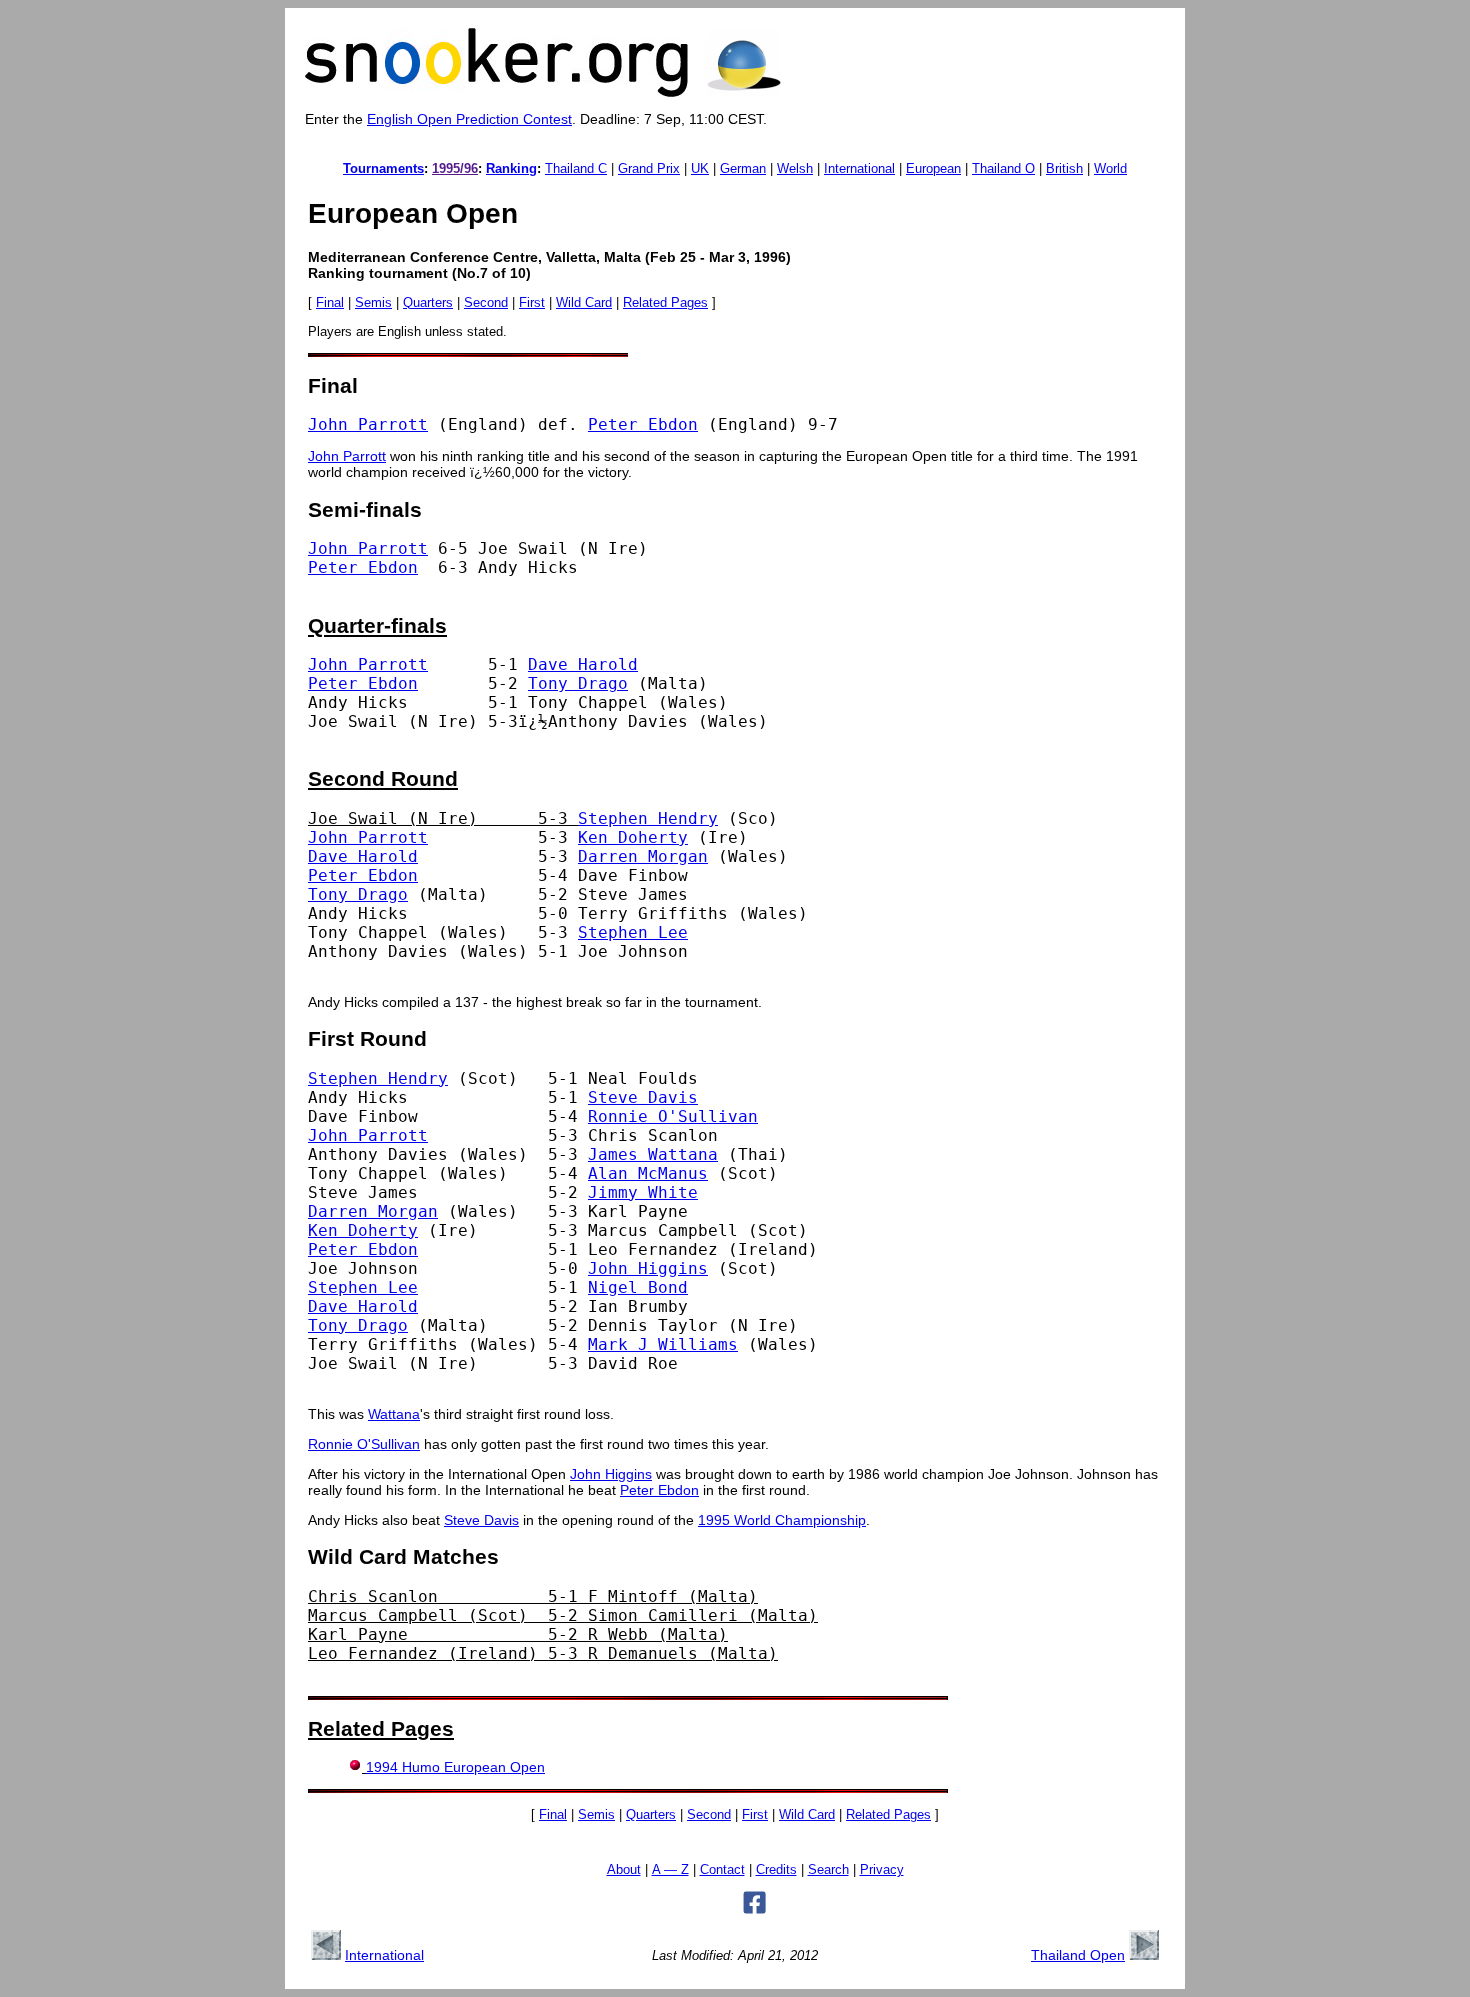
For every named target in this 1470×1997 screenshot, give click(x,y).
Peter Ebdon (643, 424)
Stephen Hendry (648, 818)
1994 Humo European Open (455, 1767)
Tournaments (383, 168)
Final (330, 302)
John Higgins (648, 1268)
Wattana (394, 1414)
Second (486, 302)
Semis (373, 302)
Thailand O (1003, 168)
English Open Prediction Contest (469, 119)
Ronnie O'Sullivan (673, 1116)
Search (828, 1870)
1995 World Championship (782, 1520)
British (1064, 168)
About (624, 1870)
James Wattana (653, 1154)
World (1110, 168)
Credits (776, 1870)
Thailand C (576, 168)
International (859, 168)
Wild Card (584, 302)
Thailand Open (1078, 1955)
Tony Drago (578, 683)
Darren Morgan (643, 856)
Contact (722, 1870)
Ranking (511, 168)
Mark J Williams (663, 1344)
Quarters (428, 302)
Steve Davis (643, 1097)
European (933, 168)
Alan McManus (648, 1173)
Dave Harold (583, 664)
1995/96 (455, 168)
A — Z (670, 1870)
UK (700, 168)
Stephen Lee (633, 932)
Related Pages (665, 302)
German (743, 168)
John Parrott (368, 424)
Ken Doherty (633, 837)
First (532, 302)
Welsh (795, 168)
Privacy (882, 1870)
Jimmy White (643, 1192)
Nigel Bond (638, 1287)
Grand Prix (649, 168)
